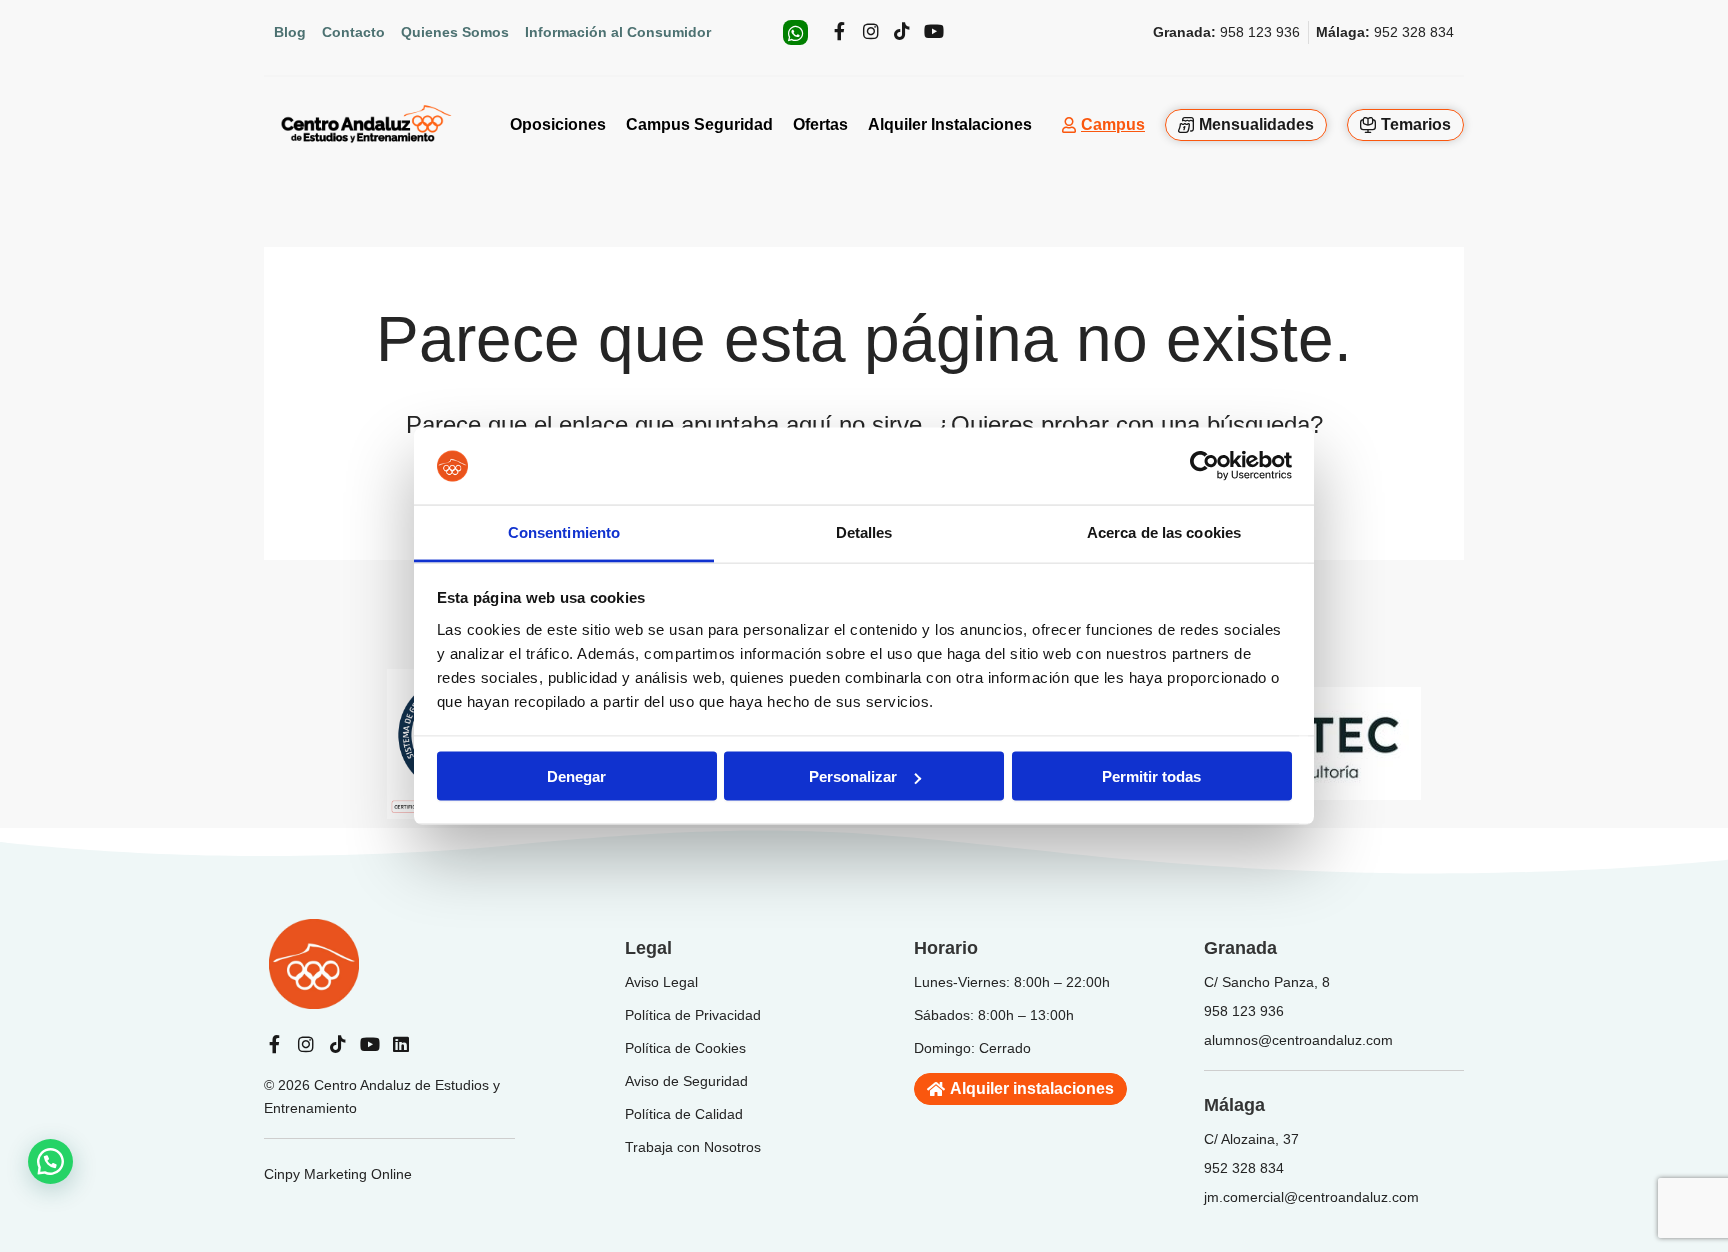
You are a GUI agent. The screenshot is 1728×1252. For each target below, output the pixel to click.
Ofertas (820, 124)
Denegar (576, 776)
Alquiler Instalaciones (950, 124)
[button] (50, 1161)
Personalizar (853, 776)
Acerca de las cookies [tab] (1164, 531)
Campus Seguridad (699, 124)
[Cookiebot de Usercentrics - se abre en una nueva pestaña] (1204, 466)
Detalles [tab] (864, 531)
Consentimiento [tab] (564, 531)
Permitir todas (1151, 776)
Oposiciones (558, 124)
